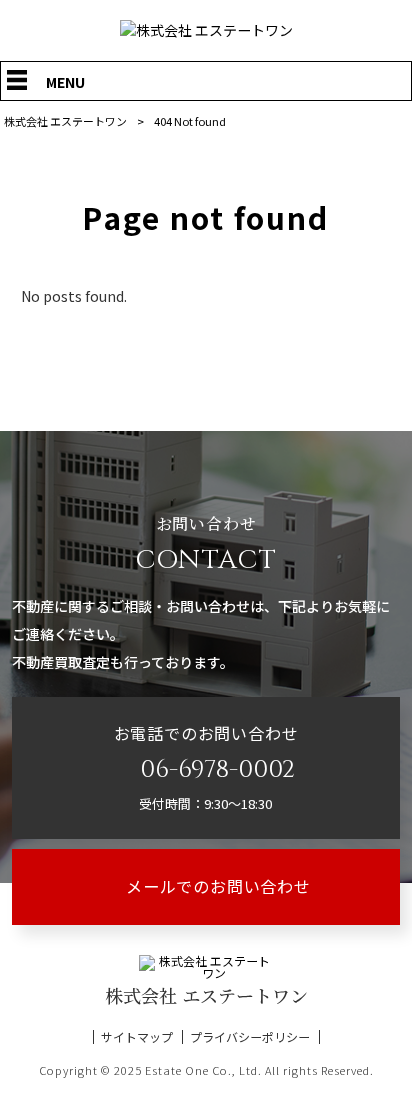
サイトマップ (137, 1037)
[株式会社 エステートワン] (206, 30)
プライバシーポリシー (250, 1037)
